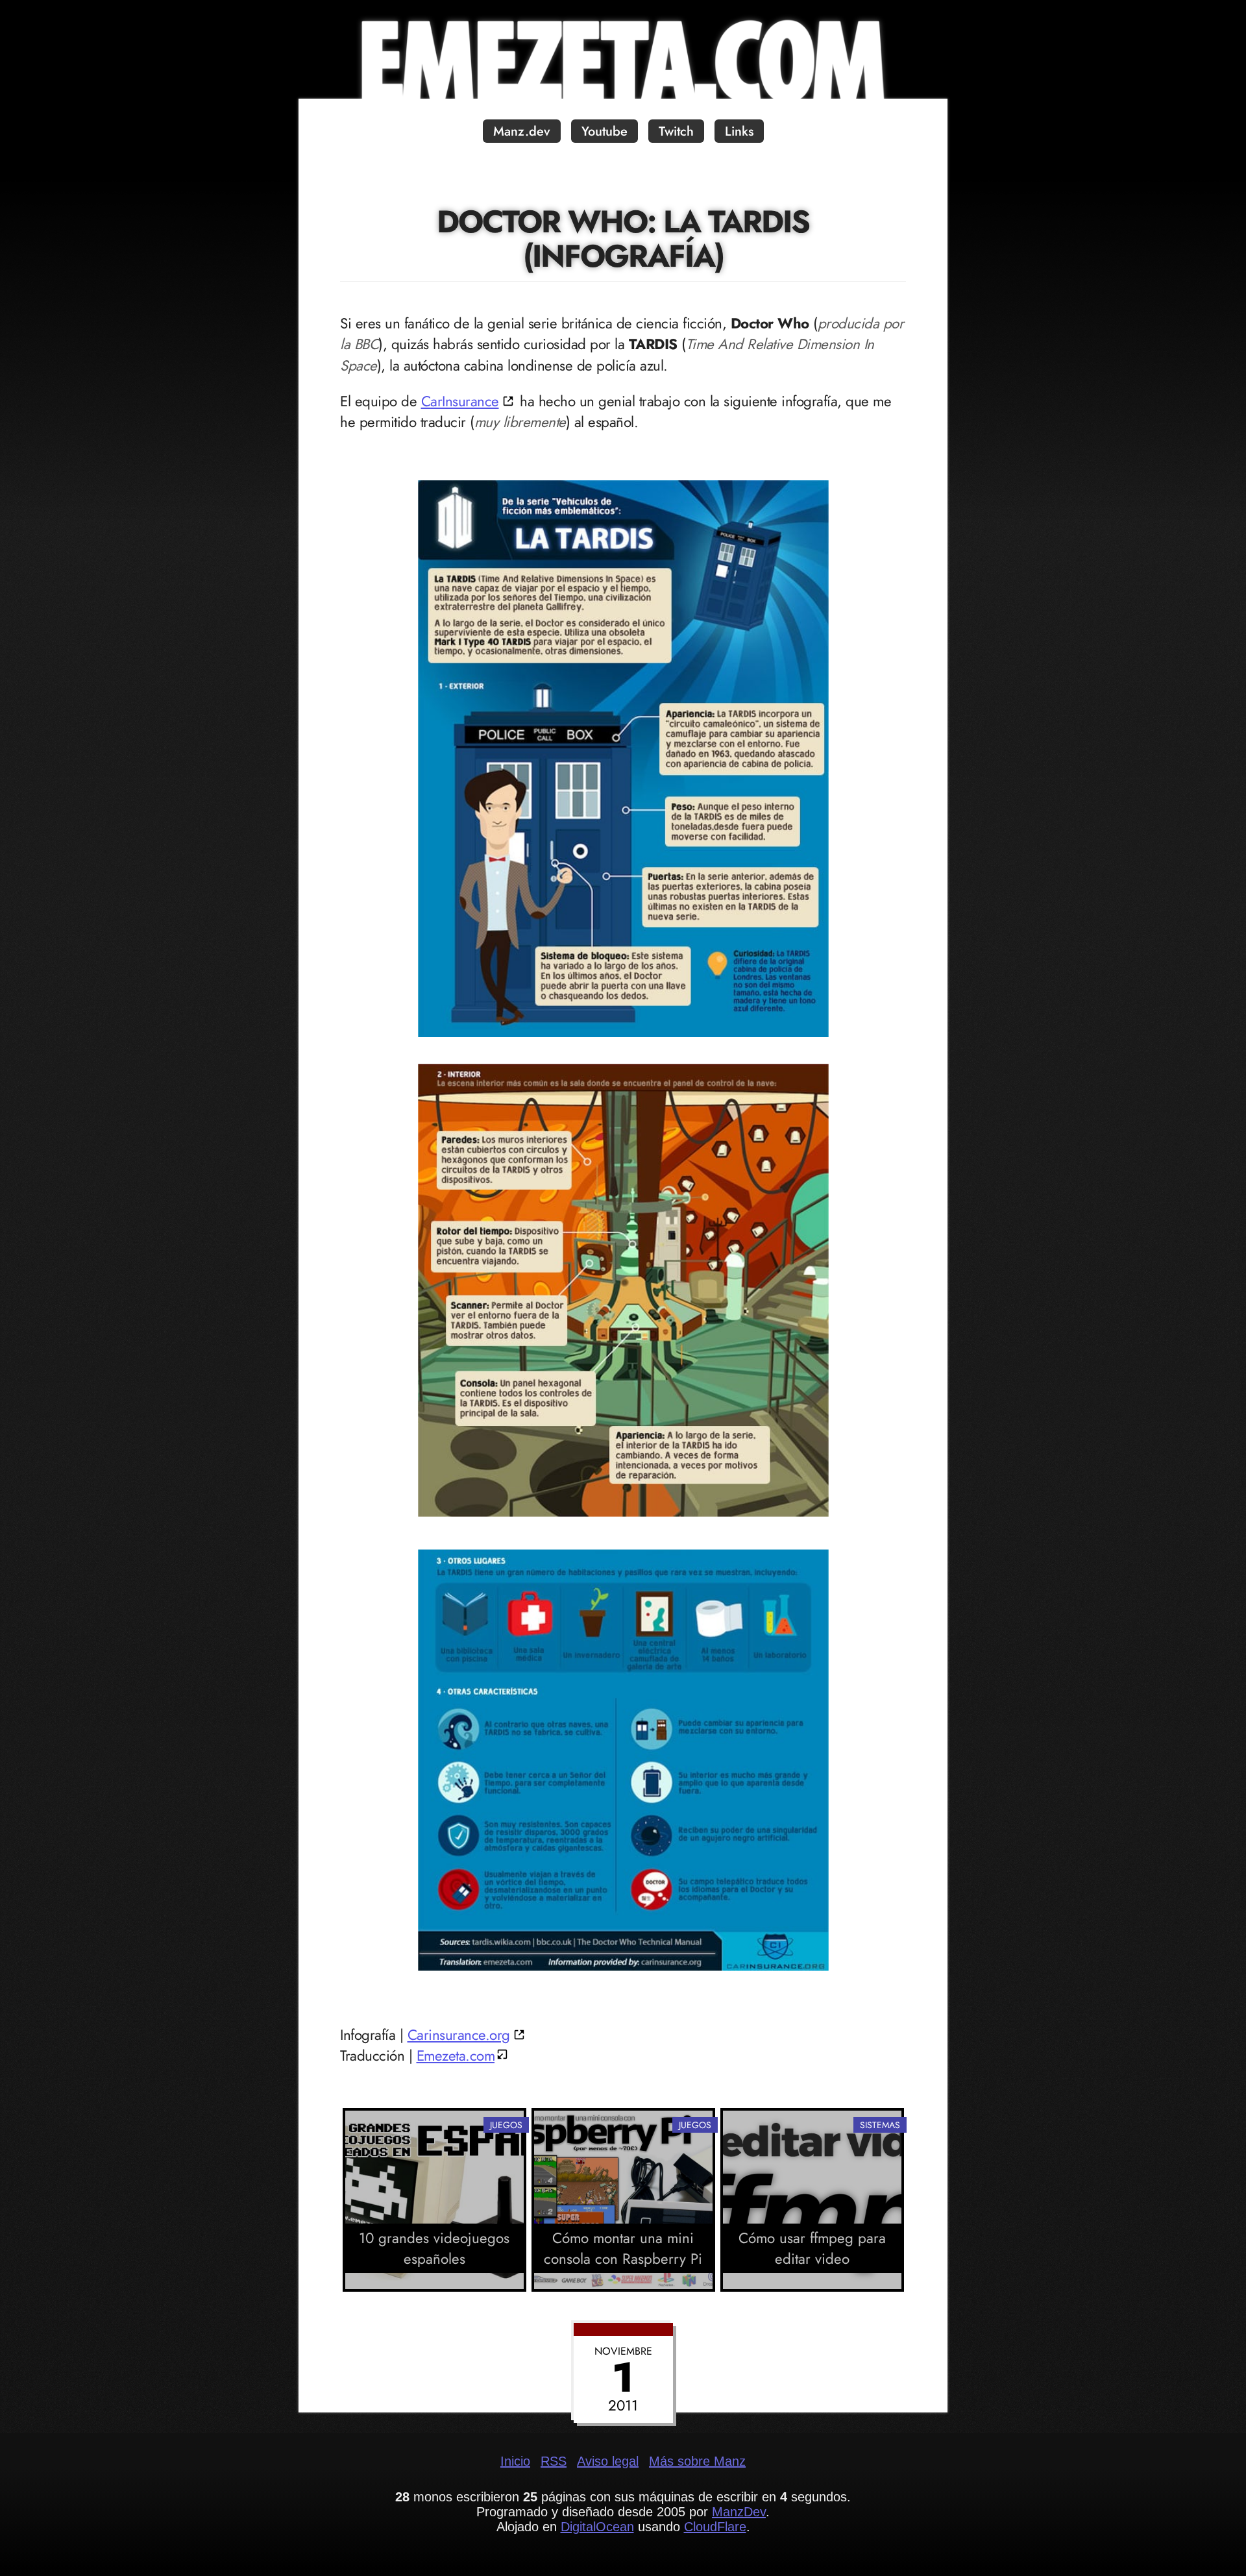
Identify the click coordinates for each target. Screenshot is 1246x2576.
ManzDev (739, 2512)
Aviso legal (608, 2461)
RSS (554, 2461)
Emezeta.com (456, 2055)
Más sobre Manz (697, 2461)
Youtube (605, 131)
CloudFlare (715, 2527)
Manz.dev (522, 131)
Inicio (515, 2461)
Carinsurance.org (459, 2035)
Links (739, 131)
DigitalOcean (597, 2527)
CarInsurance (460, 401)
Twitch (676, 131)
